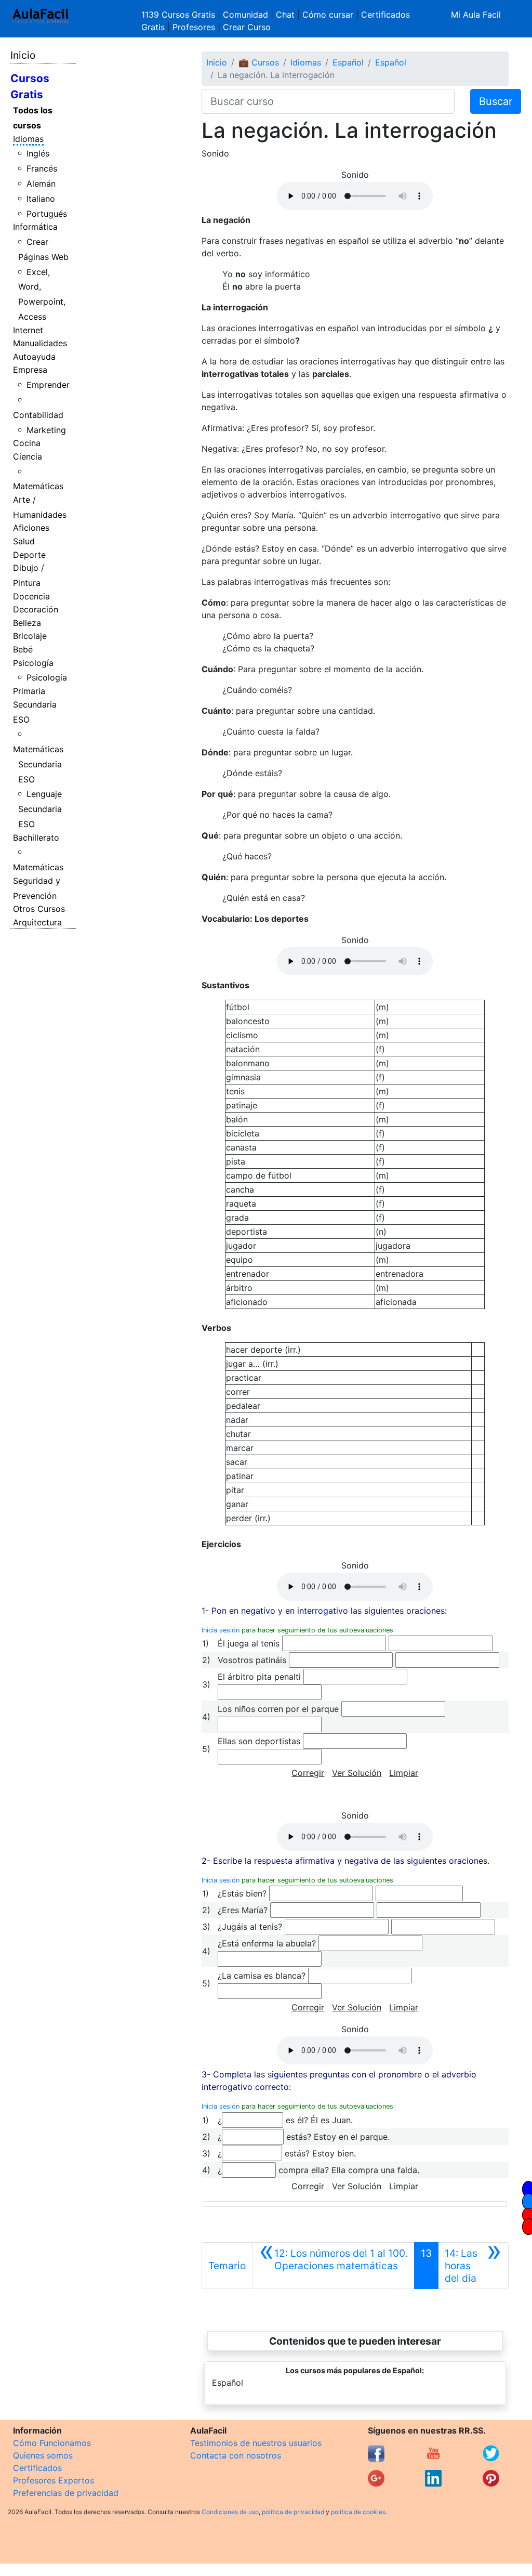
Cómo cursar (328, 15)
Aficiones (31, 528)
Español (348, 62)
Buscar (496, 101)
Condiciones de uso (230, 2512)
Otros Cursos (39, 909)
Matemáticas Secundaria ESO (38, 764)
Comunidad (245, 15)
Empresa (30, 370)
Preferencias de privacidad (66, 2493)
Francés (42, 168)
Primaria (29, 691)
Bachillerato (36, 838)
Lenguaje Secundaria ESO (40, 809)
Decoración (36, 609)
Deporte (29, 555)
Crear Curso (247, 27)
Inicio (23, 55)
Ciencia (28, 456)
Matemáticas (38, 486)
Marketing (46, 430)
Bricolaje (30, 636)
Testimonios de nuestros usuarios (256, 2443)
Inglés (38, 153)
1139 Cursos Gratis (179, 15)
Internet (28, 330)
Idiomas (28, 139)
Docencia (31, 596)
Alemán (41, 184)
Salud (24, 541)
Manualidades (40, 343)
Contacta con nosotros (236, 2455)
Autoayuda (34, 357)
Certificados (37, 2468)
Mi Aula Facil (476, 15)
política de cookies (358, 2512)
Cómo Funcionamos (52, 2443)
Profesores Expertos (54, 2480)
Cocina (27, 443)
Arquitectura (37, 922)
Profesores (194, 27)
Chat (285, 15)
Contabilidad (38, 415)
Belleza (27, 623)
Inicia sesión (221, 1630)
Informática (35, 227)
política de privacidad (293, 2512)
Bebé (23, 649)
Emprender (48, 385)
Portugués (47, 214)
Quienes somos (43, 2455)
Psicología (33, 663)
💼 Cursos (259, 62)
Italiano (41, 199)
